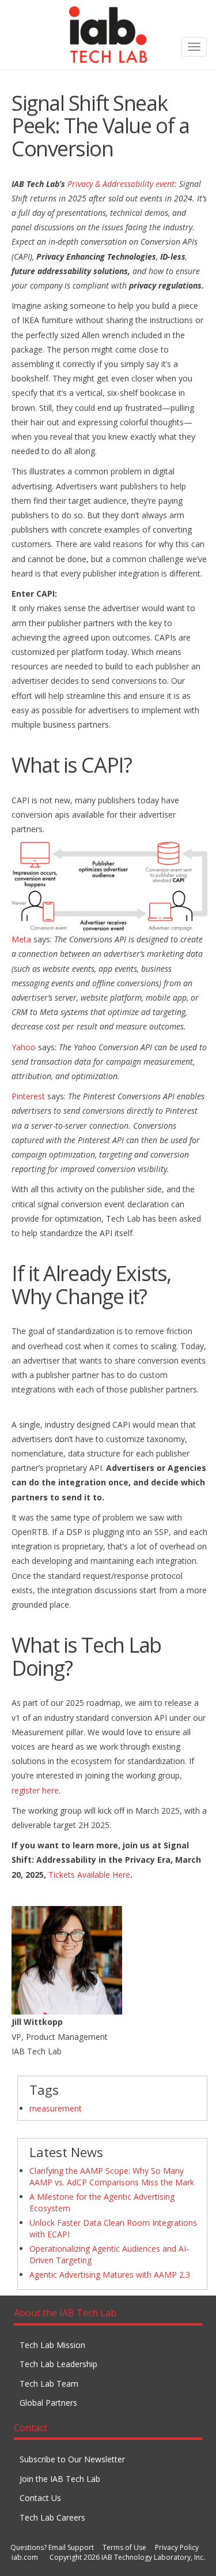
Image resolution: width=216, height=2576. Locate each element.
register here (35, 1790)
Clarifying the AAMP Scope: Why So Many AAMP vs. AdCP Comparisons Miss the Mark (112, 2176)
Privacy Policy (177, 2547)
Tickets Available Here (89, 1875)
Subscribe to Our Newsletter (72, 2459)
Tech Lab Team (49, 2384)
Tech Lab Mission (52, 2345)
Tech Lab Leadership (58, 2364)
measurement (56, 2108)
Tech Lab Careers (52, 2517)
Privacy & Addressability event (121, 184)
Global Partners (48, 2403)
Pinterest (28, 1096)
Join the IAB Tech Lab (60, 2479)
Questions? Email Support (52, 2547)
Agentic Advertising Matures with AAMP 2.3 (110, 2274)
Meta (21, 939)
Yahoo (24, 1047)
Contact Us (40, 2498)
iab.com (25, 2557)
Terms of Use (124, 2547)
